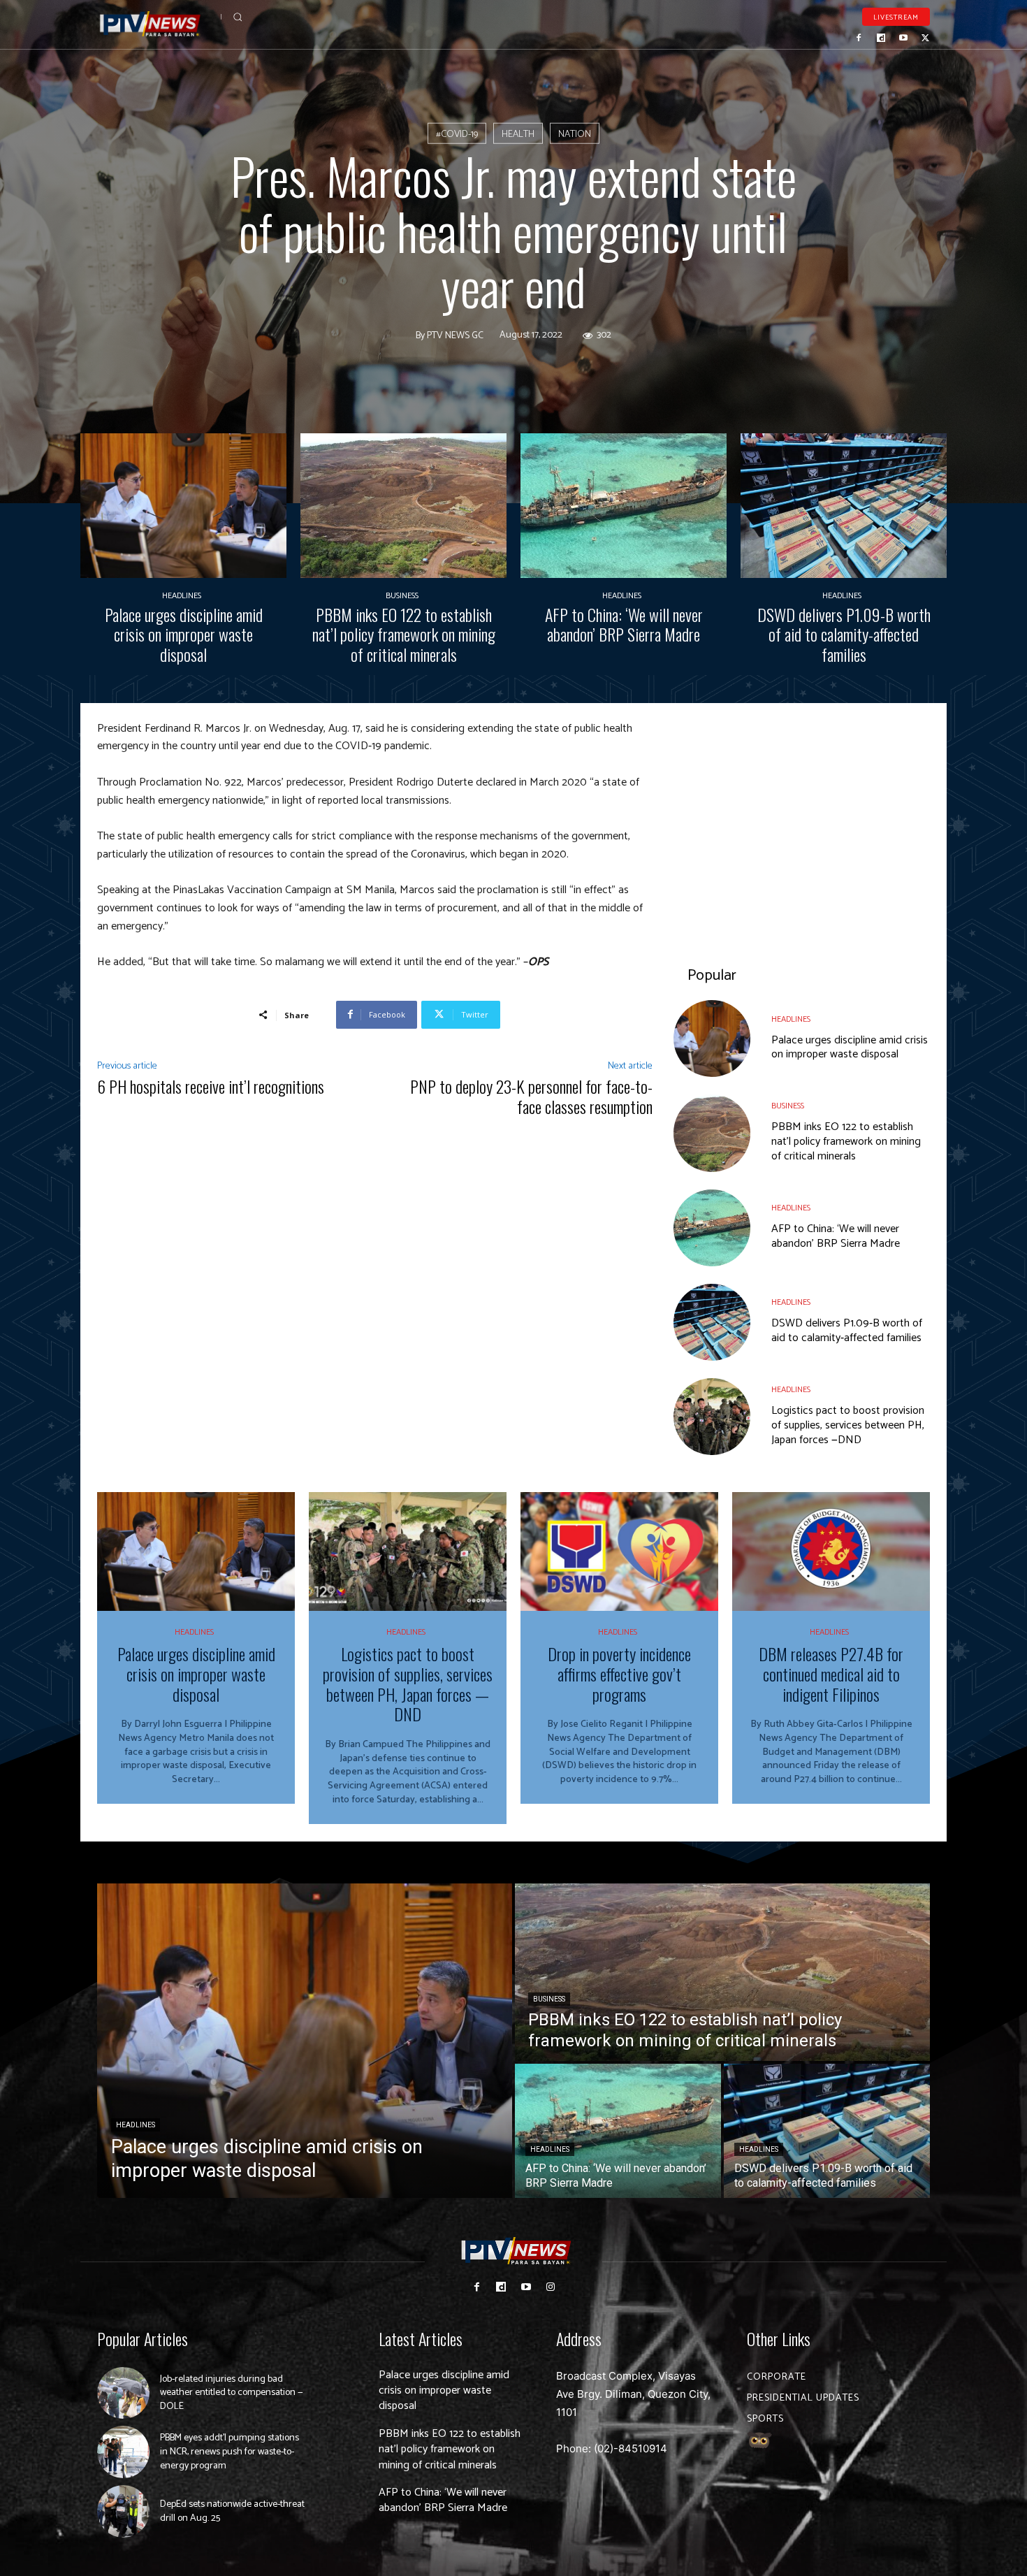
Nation (575, 135)
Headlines (182, 596)
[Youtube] (903, 38)
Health (518, 135)
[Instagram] (550, 2287)
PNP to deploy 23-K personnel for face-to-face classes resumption (531, 1096)
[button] (238, 17)
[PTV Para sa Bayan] (150, 24)
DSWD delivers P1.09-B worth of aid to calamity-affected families (844, 635)
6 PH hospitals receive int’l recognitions (211, 1086)
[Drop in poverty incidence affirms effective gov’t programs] (619, 1551)
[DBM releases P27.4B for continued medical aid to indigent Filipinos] (831, 1551)
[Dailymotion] (881, 38)
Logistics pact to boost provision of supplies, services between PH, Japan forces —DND (848, 1425)
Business (402, 596)
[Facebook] (859, 38)
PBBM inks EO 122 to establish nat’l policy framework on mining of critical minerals (404, 635)
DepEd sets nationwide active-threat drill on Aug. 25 (232, 2511)
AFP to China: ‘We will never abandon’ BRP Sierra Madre (624, 624)
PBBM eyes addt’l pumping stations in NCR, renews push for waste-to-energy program (230, 2452)
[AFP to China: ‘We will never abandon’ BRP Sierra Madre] (624, 506)
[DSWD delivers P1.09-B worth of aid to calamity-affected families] (844, 506)
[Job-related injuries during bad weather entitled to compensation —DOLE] (123, 2393)
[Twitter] (925, 38)
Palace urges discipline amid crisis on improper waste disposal (184, 635)
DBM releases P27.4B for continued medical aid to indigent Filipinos (831, 1674)
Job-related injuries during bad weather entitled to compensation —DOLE (232, 2393)
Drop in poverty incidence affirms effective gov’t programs (619, 1674)
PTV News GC (455, 335)
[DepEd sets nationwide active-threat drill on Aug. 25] (123, 2511)
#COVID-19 (457, 135)
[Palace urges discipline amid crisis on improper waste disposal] (183, 506)
